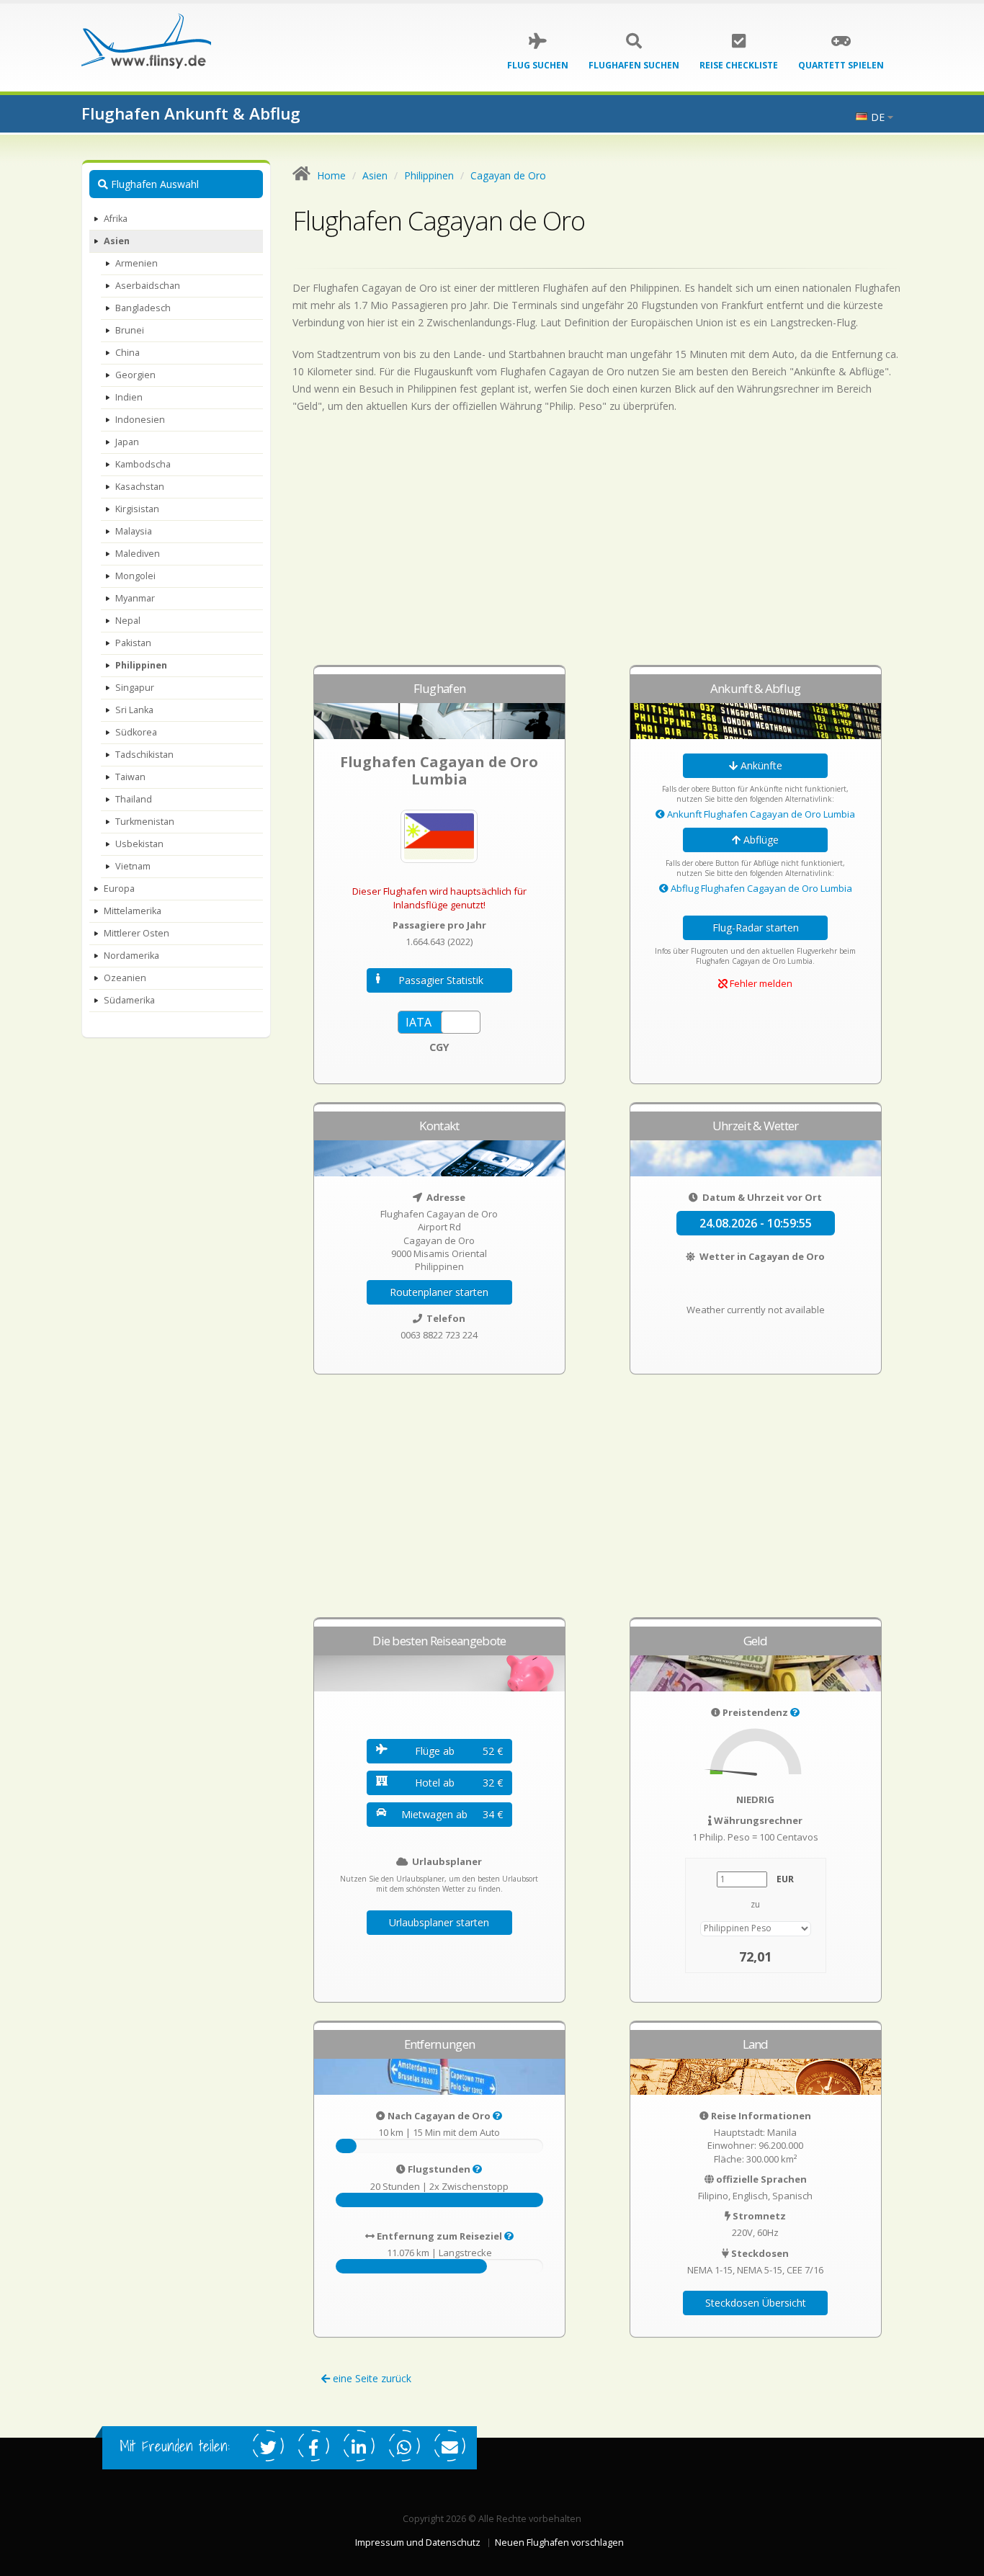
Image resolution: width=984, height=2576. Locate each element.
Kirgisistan (137, 509)
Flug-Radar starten (756, 927)
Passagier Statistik (441, 980)
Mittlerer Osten (137, 933)
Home (331, 175)
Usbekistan (139, 844)
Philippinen (141, 665)
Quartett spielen (841, 65)
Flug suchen (538, 65)
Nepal (128, 621)
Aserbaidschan (148, 286)
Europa (119, 889)
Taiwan (130, 777)
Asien (117, 241)
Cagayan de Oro (508, 175)
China (128, 353)
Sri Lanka (134, 710)
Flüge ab (459, 1751)
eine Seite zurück (371, 2378)
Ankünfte (760, 765)
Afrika (116, 219)
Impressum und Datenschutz (418, 2543)
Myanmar (135, 598)
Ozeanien (125, 978)
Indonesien (140, 420)
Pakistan (133, 643)
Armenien (137, 263)
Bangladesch (143, 308)
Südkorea (136, 732)
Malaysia (134, 531)
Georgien (135, 375)
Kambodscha (143, 464)
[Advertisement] (598, 546)
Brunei (130, 330)
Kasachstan (140, 487)
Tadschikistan (144, 755)
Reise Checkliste (739, 65)
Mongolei (135, 576)
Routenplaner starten (439, 1292)
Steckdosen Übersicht (756, 2303)
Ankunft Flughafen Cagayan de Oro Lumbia (760, 814)
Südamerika (129, 1000)
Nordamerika (131, 956)
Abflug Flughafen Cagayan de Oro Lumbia (760, 888)
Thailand (134, 799)
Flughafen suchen (634, 65)
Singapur (135, 688)
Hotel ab (459, 1783)
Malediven (138, 554)
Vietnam (133, 866)
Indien (129, 397)
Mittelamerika (133, 911)
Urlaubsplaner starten (439, 1922)
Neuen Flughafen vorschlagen (559, 2543)
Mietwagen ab (452, 1814)
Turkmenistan (145, 822)
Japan (127, 442)
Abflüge (760, 840)
